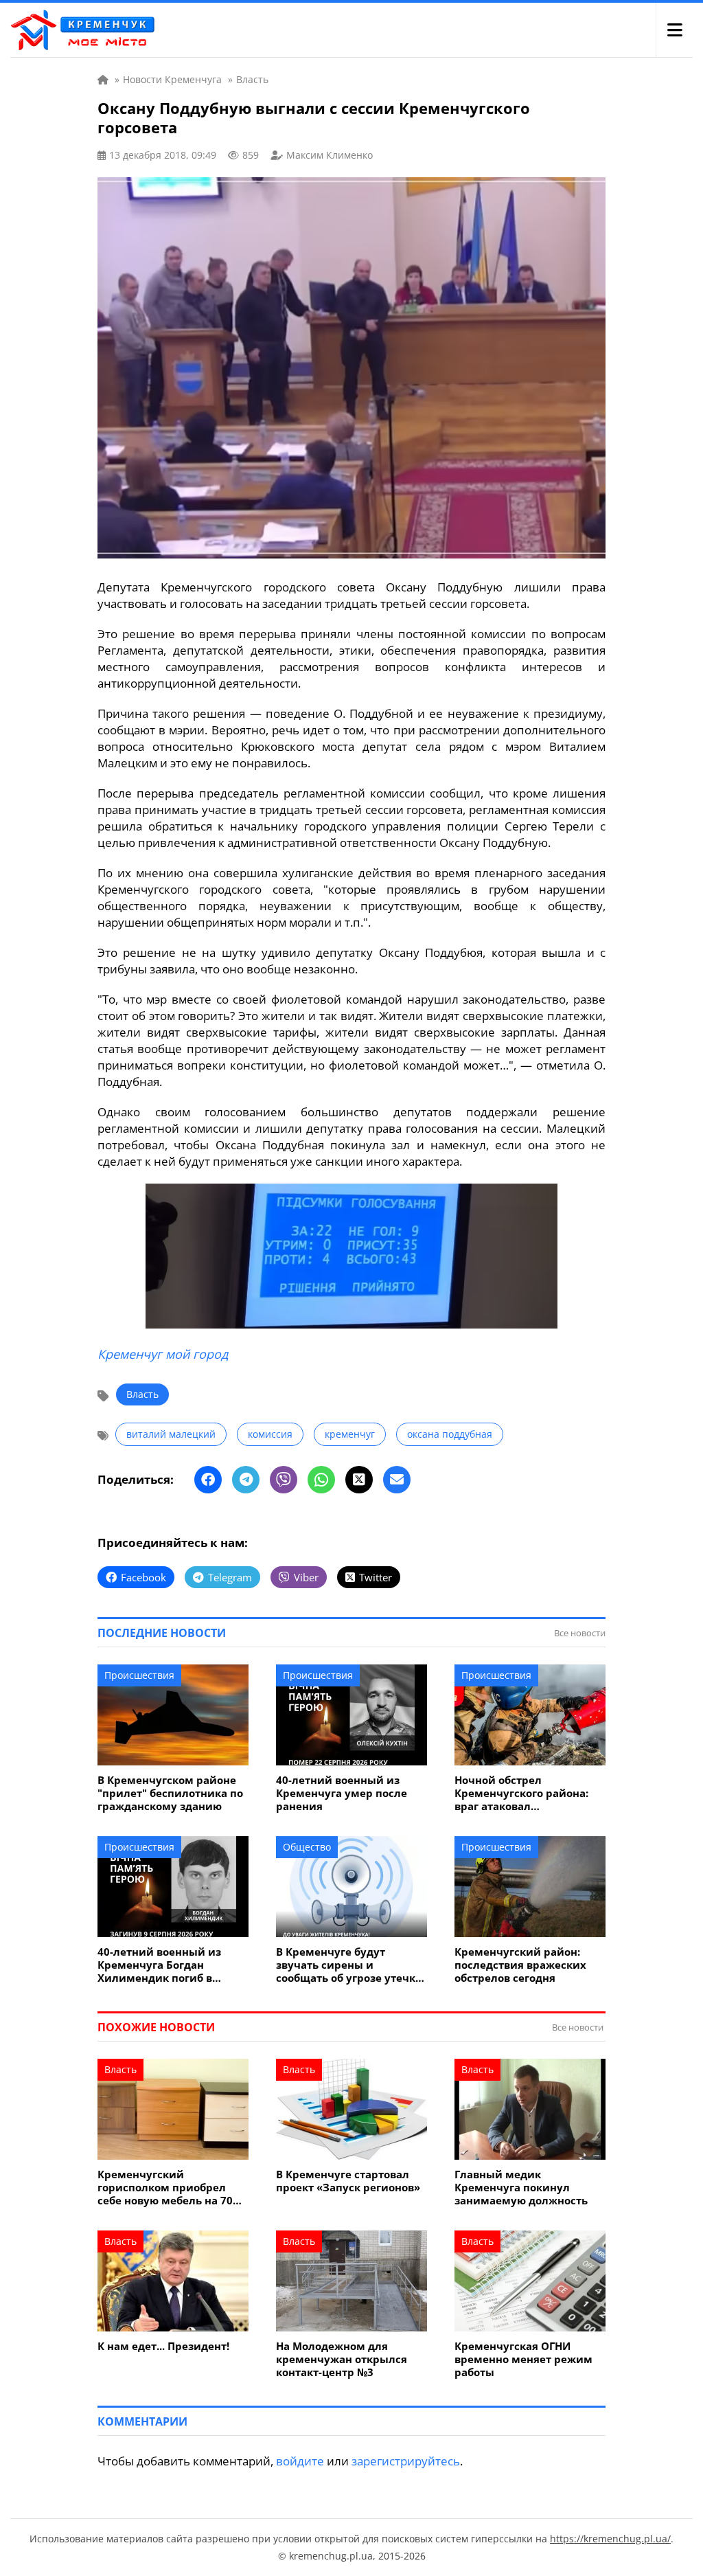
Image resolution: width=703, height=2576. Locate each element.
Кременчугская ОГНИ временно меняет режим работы (523, 2359)
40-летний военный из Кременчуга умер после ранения (342, 1793)
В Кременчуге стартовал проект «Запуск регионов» (348, 2181)
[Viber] (284, 1480)
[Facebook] (208, 1480)
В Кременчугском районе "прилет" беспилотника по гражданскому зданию (170, 1793)
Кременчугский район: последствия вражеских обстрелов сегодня (520, 1965)
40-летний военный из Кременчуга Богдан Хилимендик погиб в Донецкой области (159, 1965)
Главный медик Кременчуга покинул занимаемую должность (521, 2188)
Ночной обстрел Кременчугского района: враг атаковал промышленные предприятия (521, 1793)
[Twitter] (359, 1480)
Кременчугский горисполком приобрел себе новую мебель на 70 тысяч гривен (165, 2188)
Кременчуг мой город (163, 1354)
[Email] (397, 1480)
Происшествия (139, 1675)
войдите (300, 2461)
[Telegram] (246, 1480)
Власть (142, 1394)
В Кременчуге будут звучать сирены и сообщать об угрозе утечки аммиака (349, 1965)
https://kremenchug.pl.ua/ (610, 2539)
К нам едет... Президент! (163, 2346)
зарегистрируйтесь (406, 2461)
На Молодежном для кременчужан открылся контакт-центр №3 (342, 2359)
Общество (307, 1847)
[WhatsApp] (321, 1480)
